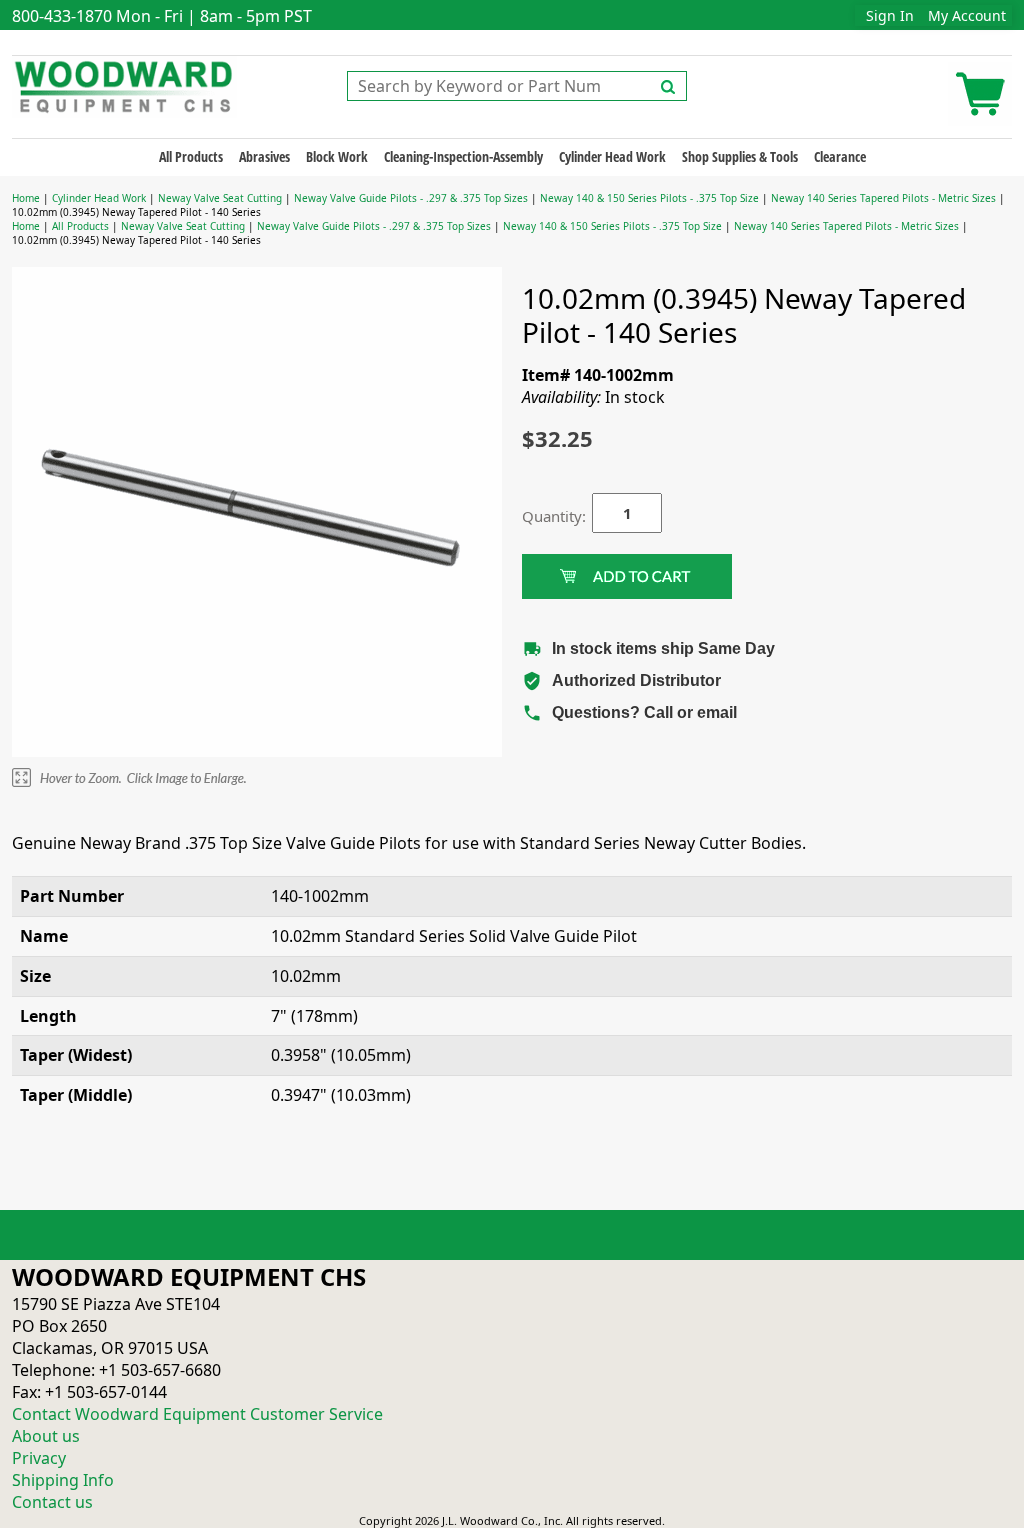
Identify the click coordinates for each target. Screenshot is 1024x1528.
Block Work (337, 156)
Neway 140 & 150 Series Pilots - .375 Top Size (649, 198)
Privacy (39, 1458)
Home (26, 198)
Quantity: (542, 516)
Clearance (840, 156)
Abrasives (264, 156)
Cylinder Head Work (612, 156)
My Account (967, 15)
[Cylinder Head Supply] (124, 85)
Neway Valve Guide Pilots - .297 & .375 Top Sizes (411, 198)
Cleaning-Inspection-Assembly (463, 156)
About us (46, 1436)
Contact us (52, 1502)
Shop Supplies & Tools (740, 156)
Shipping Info (63, 1480)
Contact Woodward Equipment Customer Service (197, 1414)
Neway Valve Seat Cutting (220, 198)
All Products (191, 156)
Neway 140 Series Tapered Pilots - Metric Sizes (883, 198)
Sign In (890, 15)
